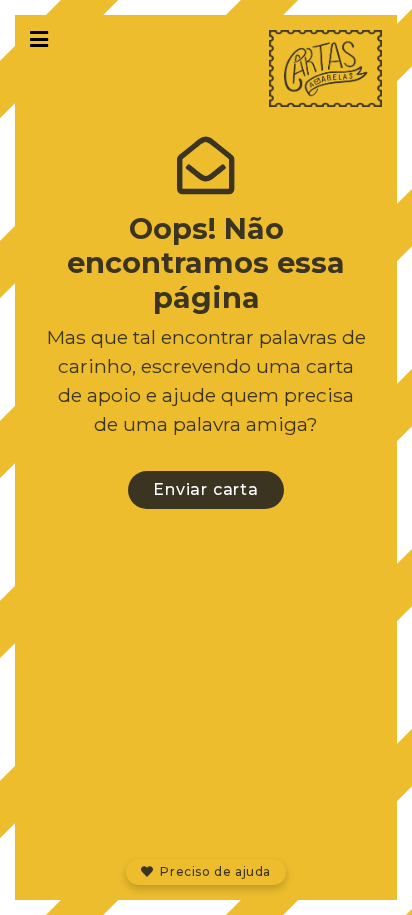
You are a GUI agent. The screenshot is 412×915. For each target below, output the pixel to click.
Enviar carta (206, 489)
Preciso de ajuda (214, 871)
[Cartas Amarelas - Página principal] (325, 68)
